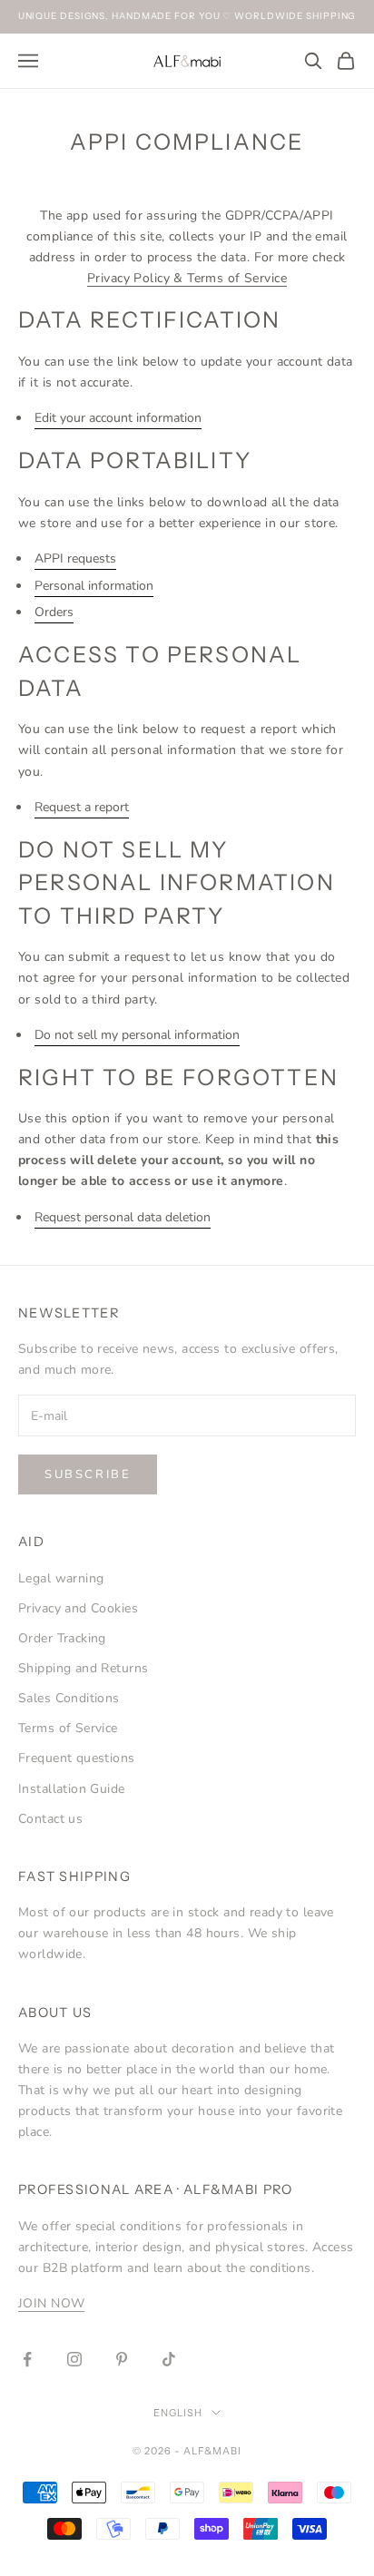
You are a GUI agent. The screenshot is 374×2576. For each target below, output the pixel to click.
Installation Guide (72, 1789)
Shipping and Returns (83, 1668)
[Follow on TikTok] (169, 2359)
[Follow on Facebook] (27, 2359)
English (178, 2413)
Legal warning (61, 1578)
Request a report (82, 807)
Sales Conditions (69, 1698)
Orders (54, 612)
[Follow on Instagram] (74, 2359)
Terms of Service (68, 1728)
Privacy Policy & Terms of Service (187, 278)
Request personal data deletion (123, 1217)
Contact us (50, 1819)
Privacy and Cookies (78, 1608)
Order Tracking (62, 1638)
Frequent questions (77, 1758)
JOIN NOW (51, 2303)
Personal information (94, 586)
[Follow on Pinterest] (122, 2359)
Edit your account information (118, 418)
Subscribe (88, 1474)
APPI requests (75, 558)
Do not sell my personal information (137, 1035)
